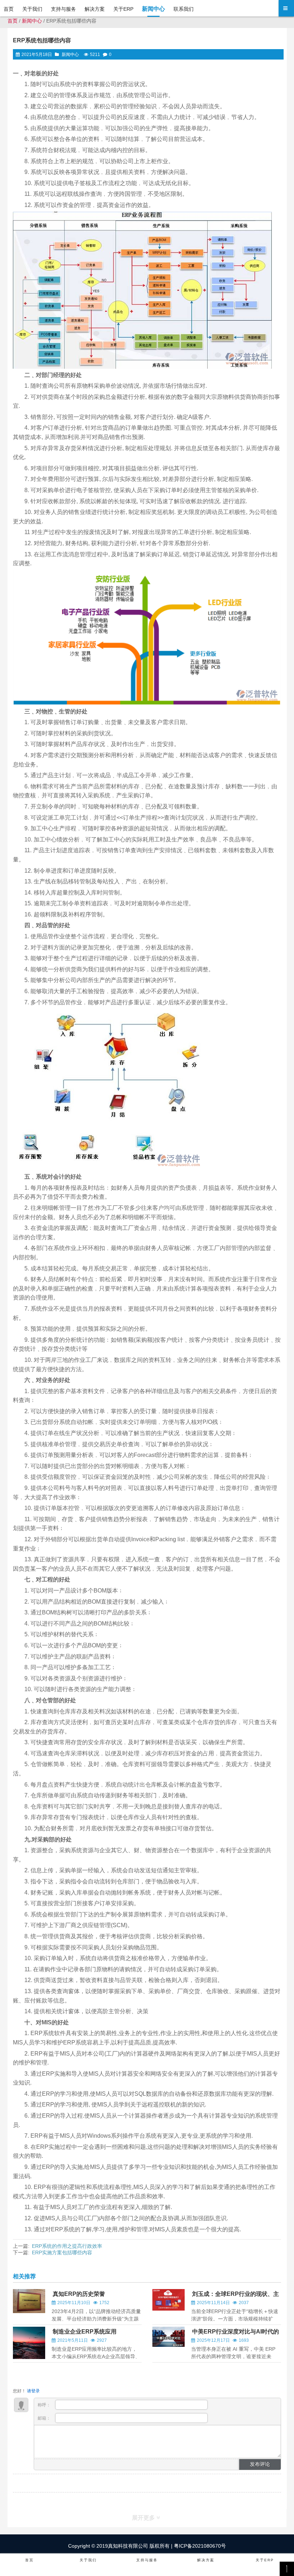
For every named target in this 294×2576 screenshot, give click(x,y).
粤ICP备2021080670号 (199, 2546)
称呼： (45, 2405)
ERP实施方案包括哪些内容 (62, 2252)
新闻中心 (32, 21)
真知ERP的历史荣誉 (79, 2294)
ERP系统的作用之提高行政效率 (67, 2246)
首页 (13, 21)
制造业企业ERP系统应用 (85, 2332)
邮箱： (45, 2418)
